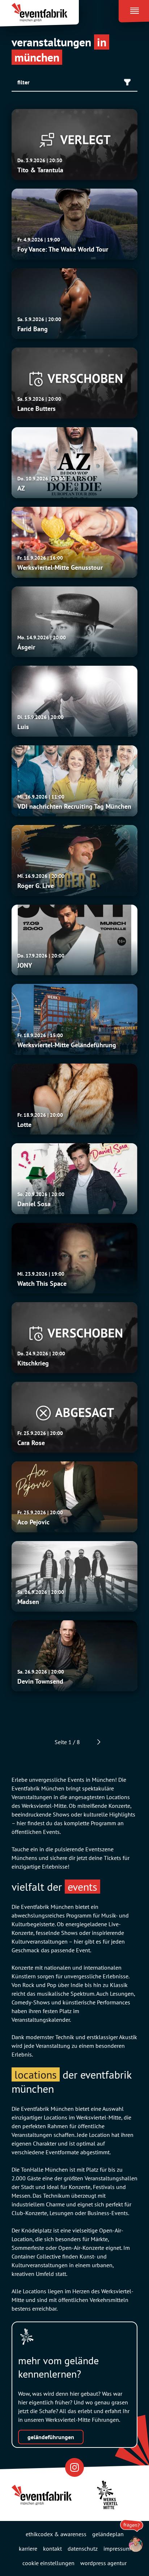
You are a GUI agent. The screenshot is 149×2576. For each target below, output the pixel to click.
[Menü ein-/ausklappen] (134, 9)
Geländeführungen (51, 2437)
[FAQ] (132, 2544)
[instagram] (74, 2467)
